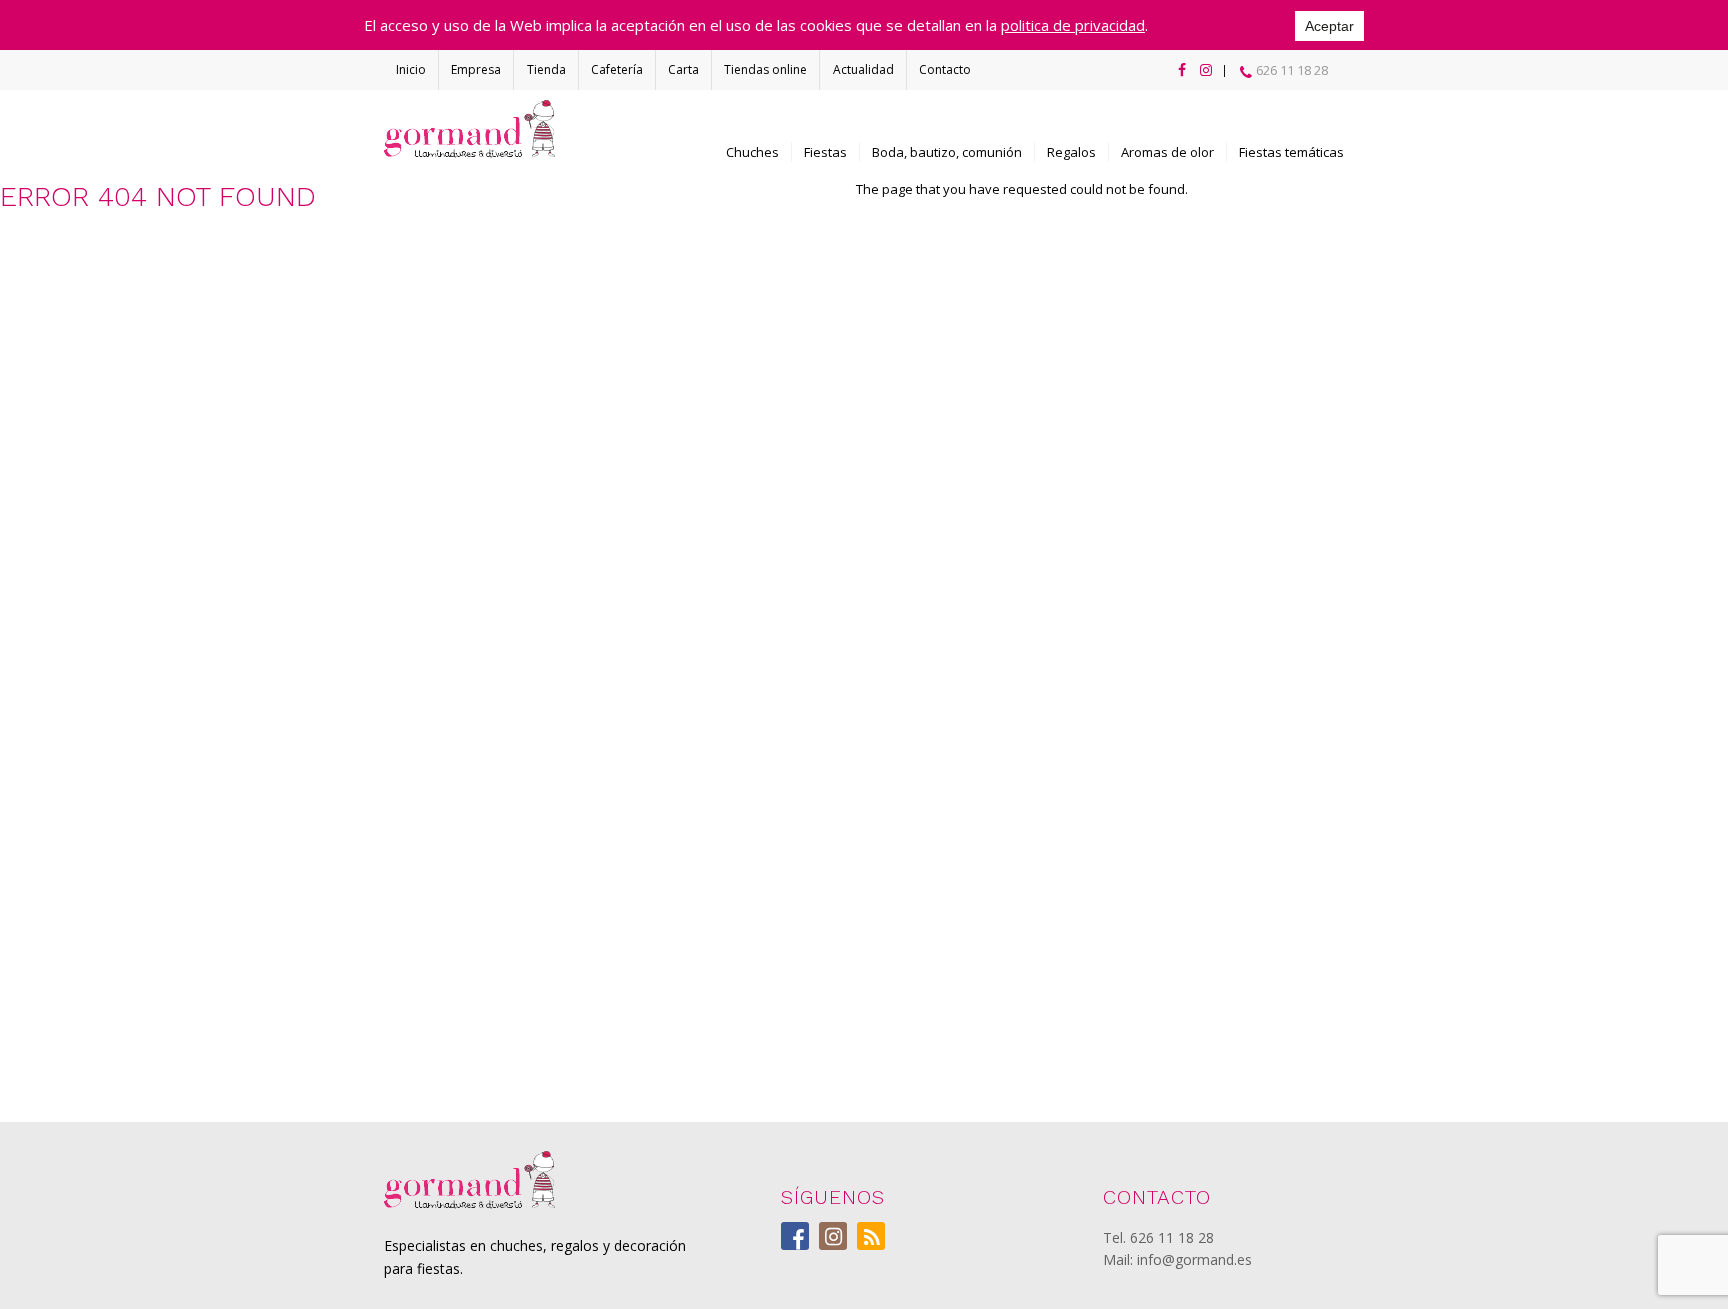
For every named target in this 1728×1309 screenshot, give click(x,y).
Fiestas (825, 152)
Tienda (546, 69)
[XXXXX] (469, 1180)
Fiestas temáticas (1291, 152)
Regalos (1071, 152)
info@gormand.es (1194, 1259)
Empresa (476, 69)
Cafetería (617, 69)
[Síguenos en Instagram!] (1202, 70)
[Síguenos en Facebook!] (1178, 70)
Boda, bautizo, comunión (947, 152)
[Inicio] (469, 129)
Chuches (752, 152)
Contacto (945, 69)
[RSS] (871, 1236)
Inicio (411, 69)
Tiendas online (765, 69)
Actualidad (863, 69)
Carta (683, 69)
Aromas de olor (1167, 152)
